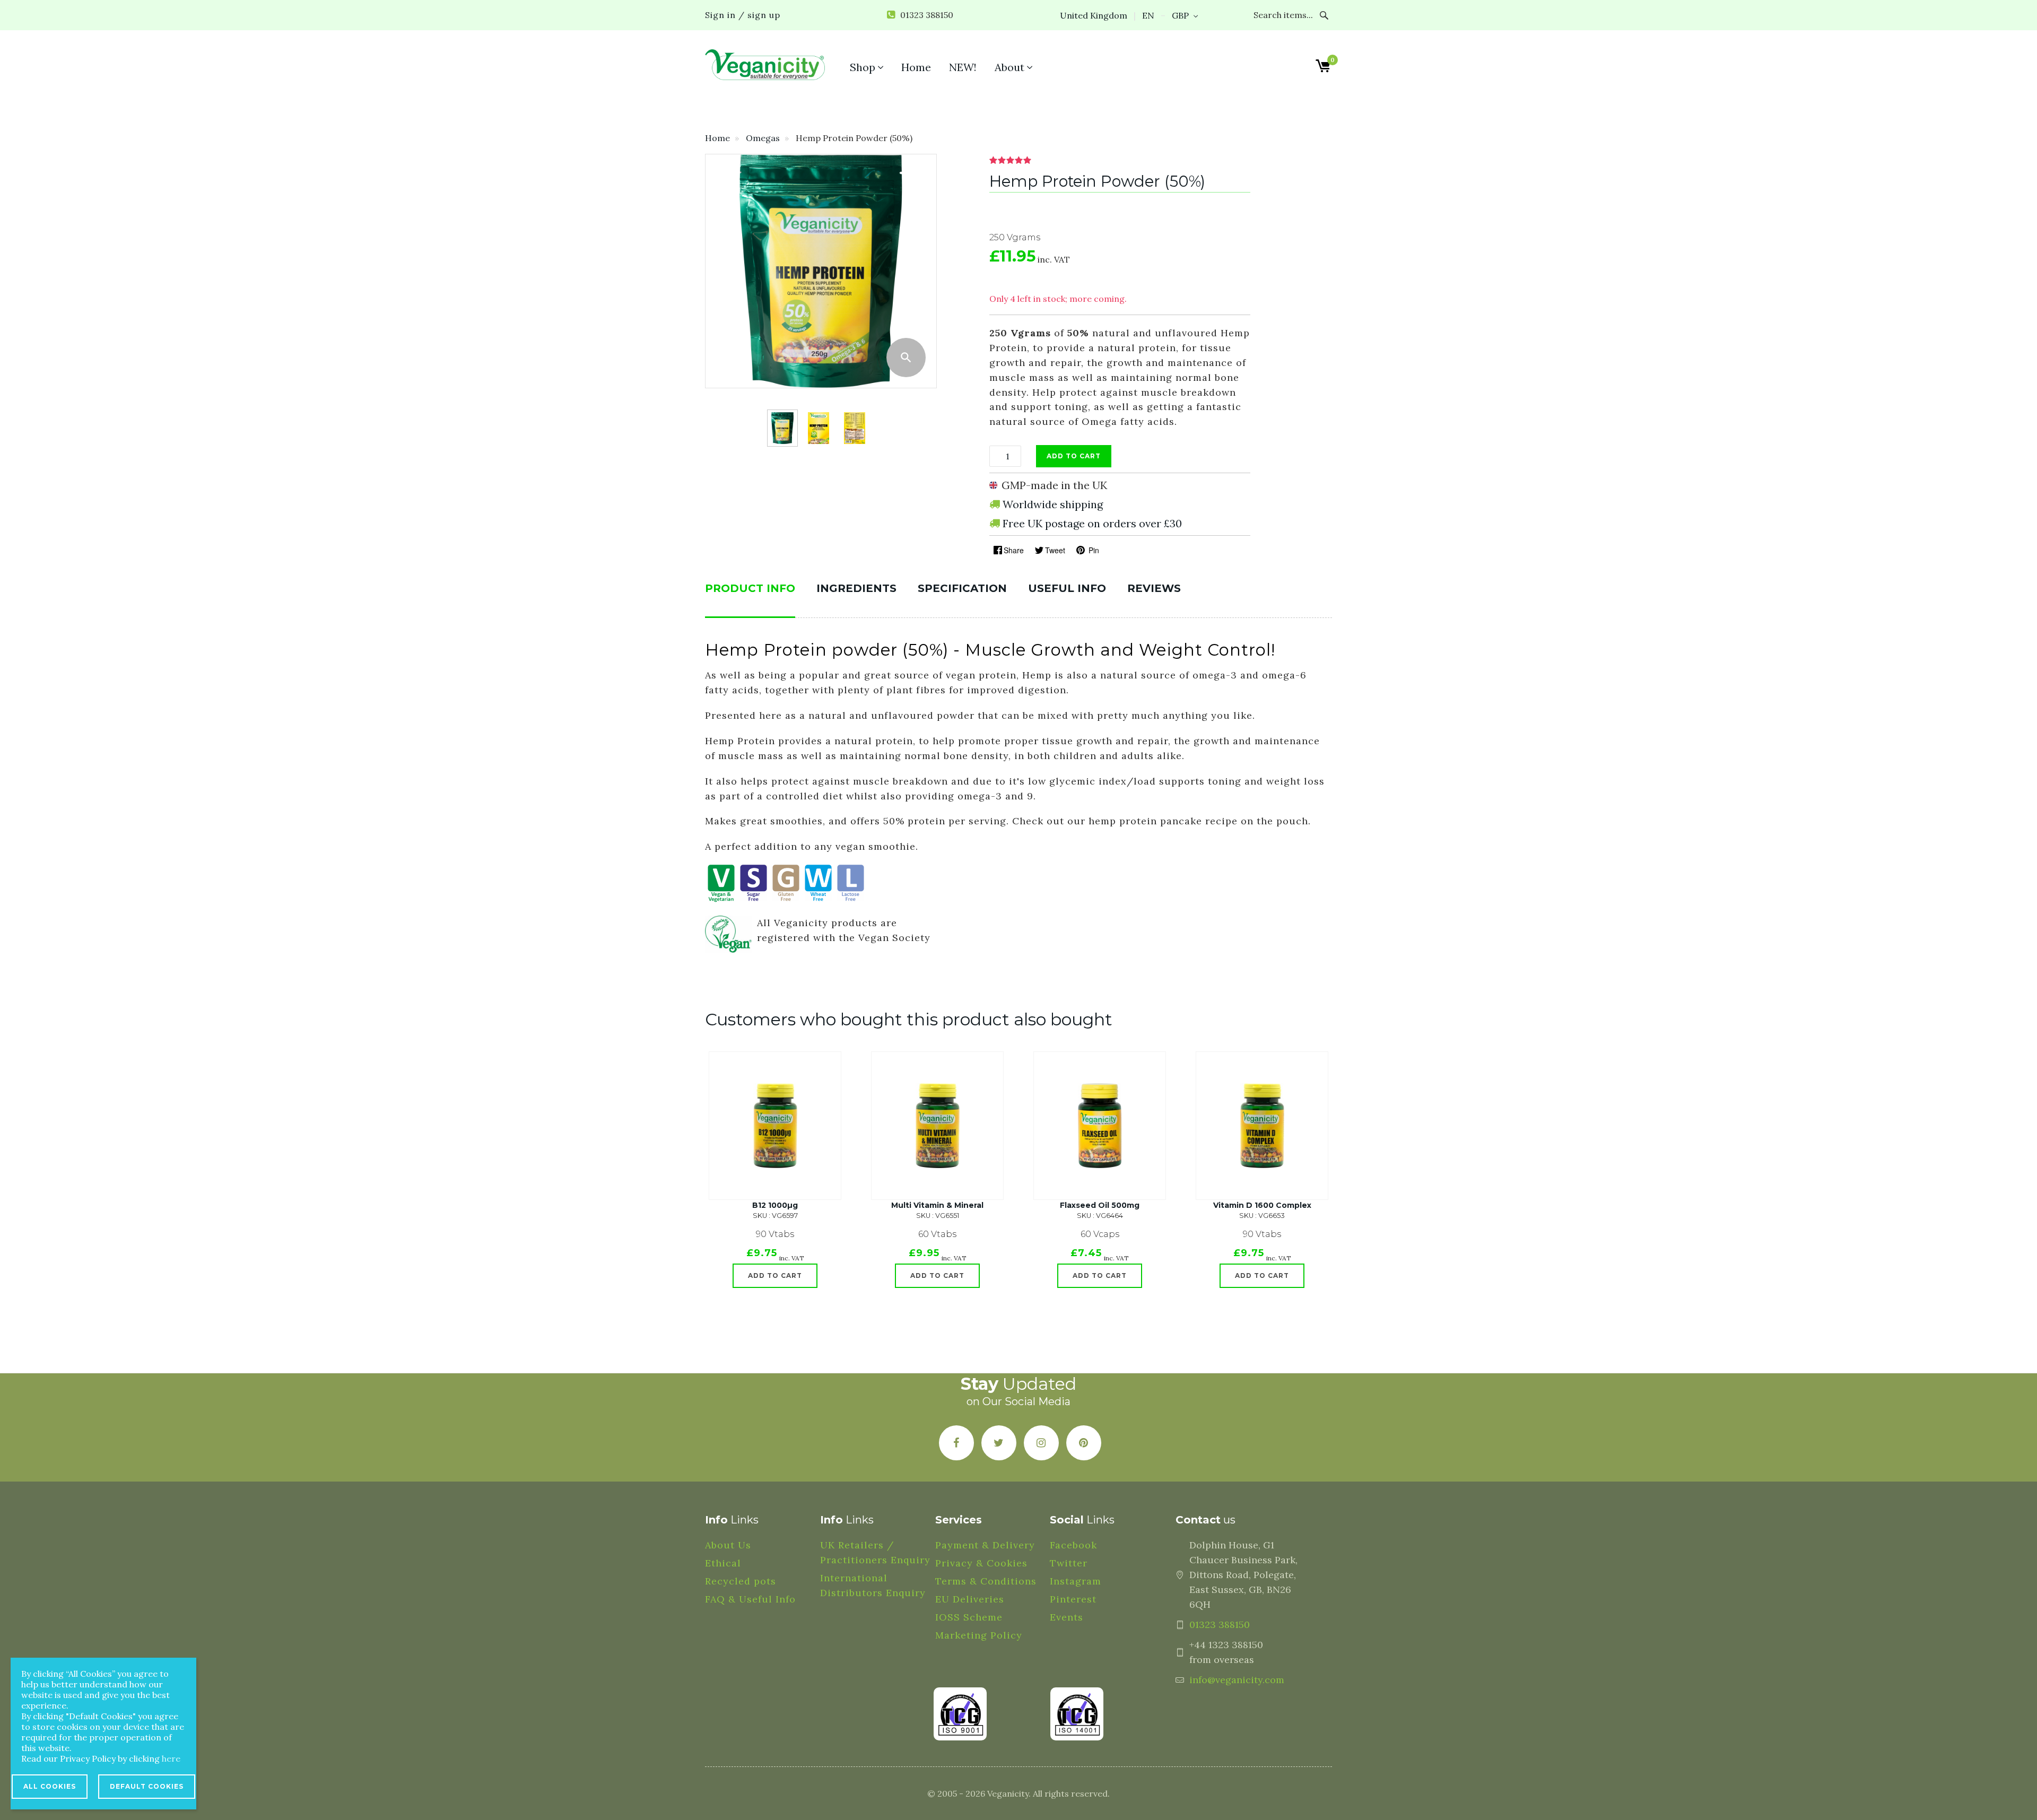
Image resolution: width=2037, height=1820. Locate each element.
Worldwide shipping (1053, 504)
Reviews (1154, 588)
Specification (962, 588)
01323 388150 (1220, 1625)
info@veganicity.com (1237, 1680)
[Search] (1324, 15)
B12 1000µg (775, 1205)
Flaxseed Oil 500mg (1100, 1205)
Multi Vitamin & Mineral (937, 1205)
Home (717, 138)
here (171, 1758)
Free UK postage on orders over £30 (1092, 523)
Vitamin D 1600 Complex (1262, 1205)
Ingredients (856, 588)
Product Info (750, 588)
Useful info (1067, 588)
